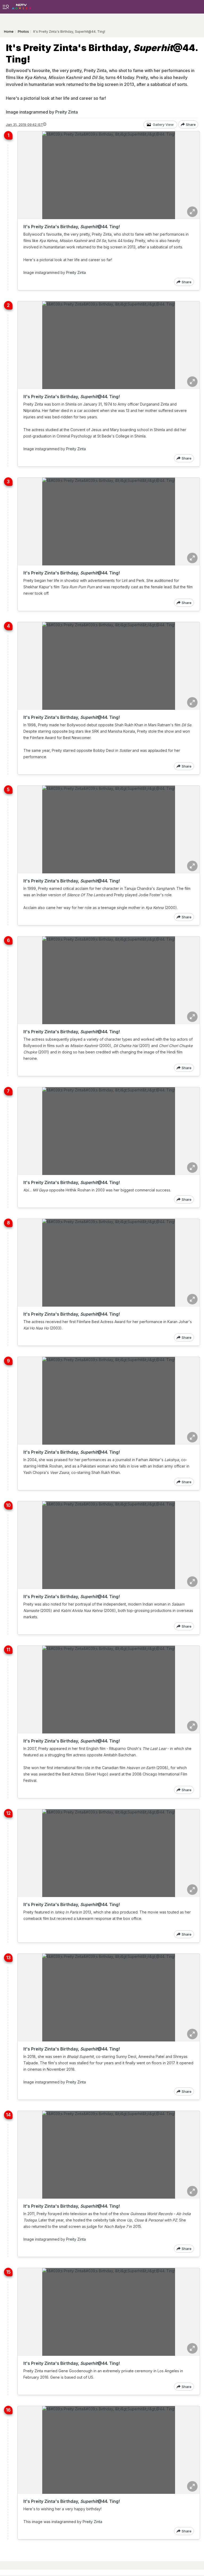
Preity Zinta (67, 112)
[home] (21, 5)
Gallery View (163, 124)
